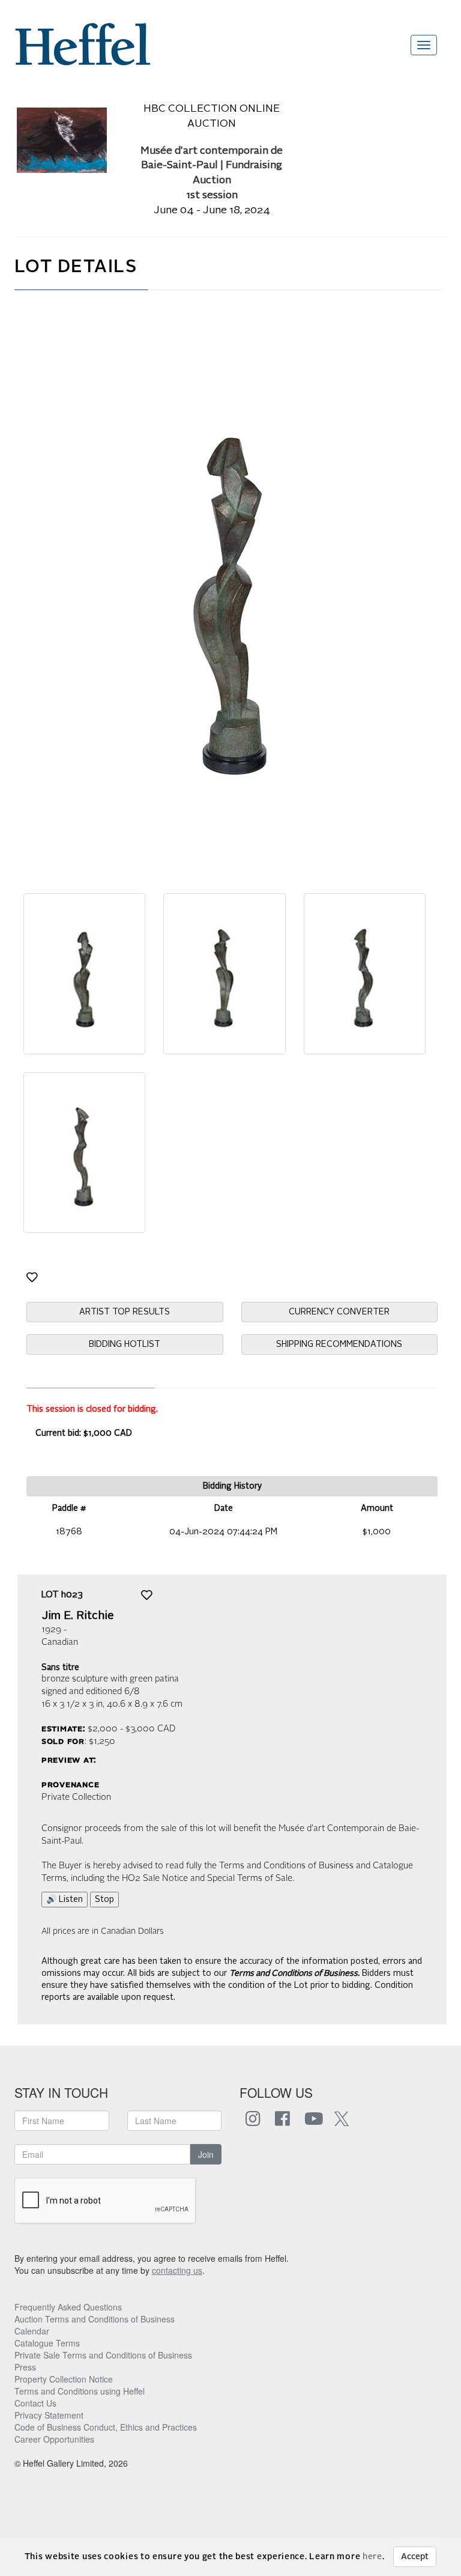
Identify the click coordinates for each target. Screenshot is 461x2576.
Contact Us (35, 2403)
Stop (104, 1900)
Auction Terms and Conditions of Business (95, 2319)
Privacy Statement (49, 2415)
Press (25, 2367)
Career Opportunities (54, 2439)
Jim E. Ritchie (78, 1616)
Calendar (32, 2331)
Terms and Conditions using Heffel (80, 2391)
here (372, 2557)
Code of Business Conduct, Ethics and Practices (106, 2427)
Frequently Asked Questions (68, 2307)
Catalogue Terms (47, 2343)
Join (206, 2154)
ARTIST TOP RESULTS (125, 1312)
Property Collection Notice (64, 2379)
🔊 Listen (65, 1900)
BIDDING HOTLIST (125, 1344)
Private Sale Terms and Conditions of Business (103, 2355)
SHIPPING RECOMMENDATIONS (339, 1344)
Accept (415, 2557)
